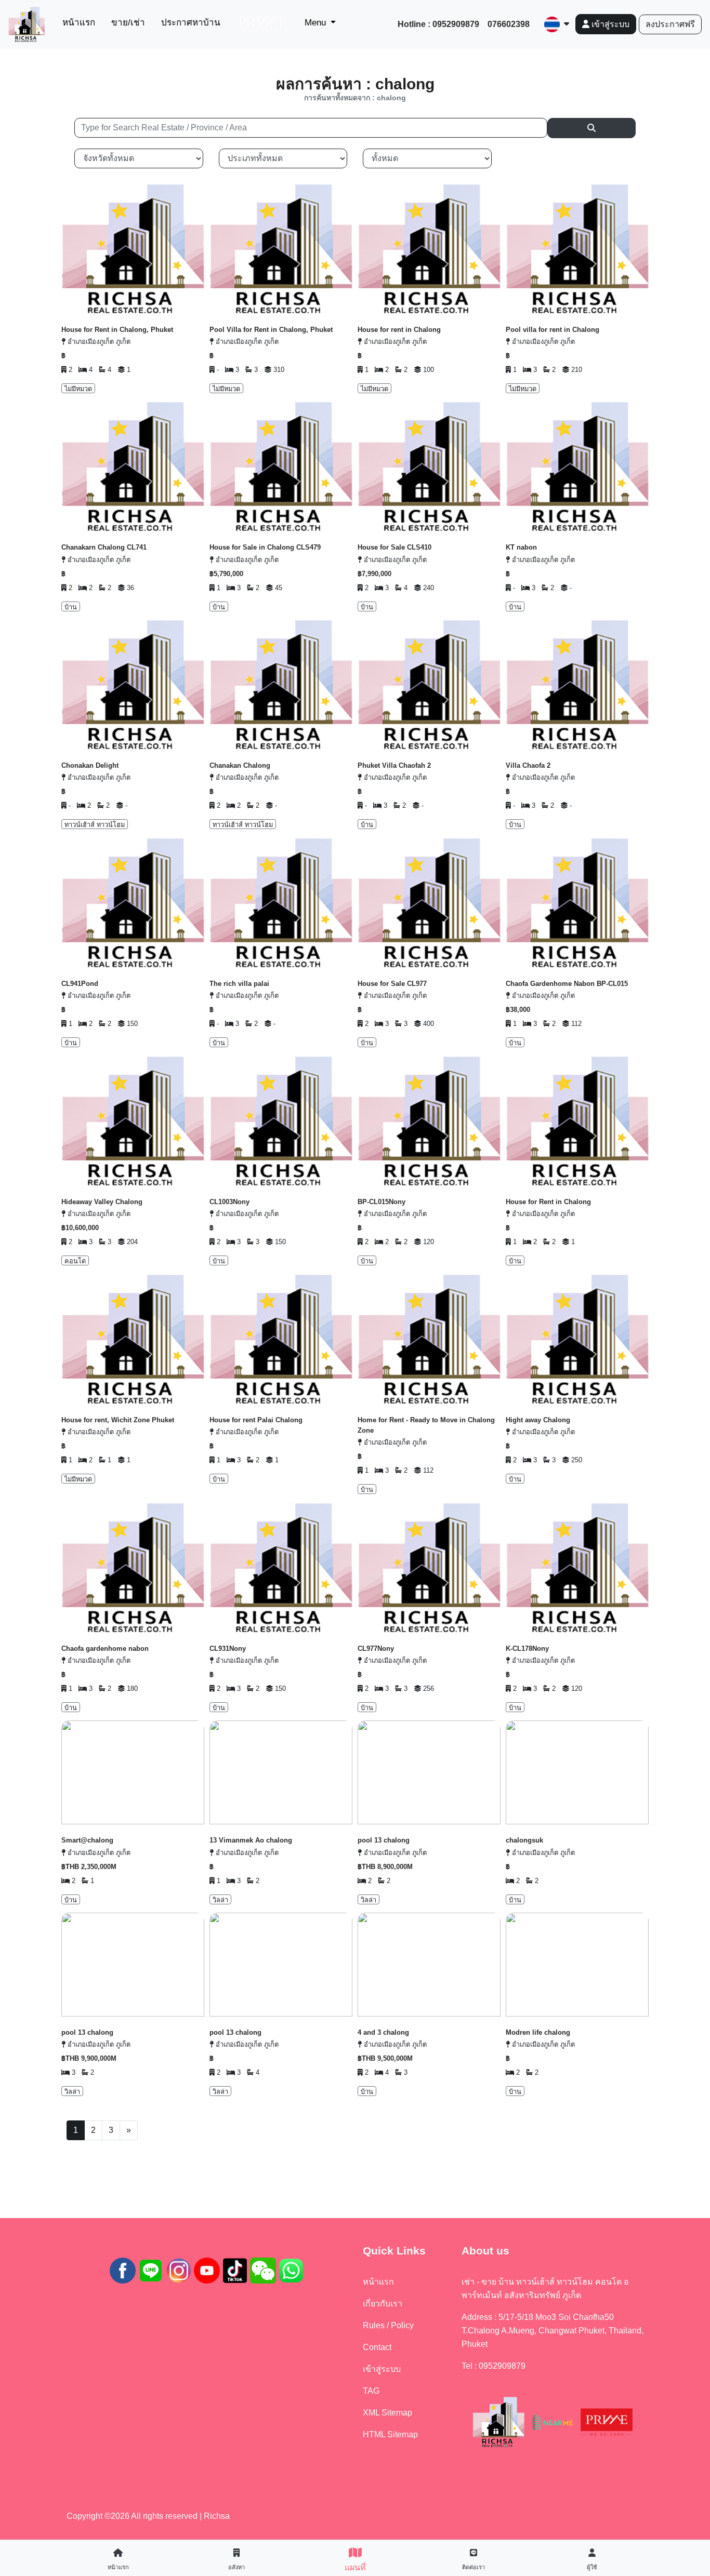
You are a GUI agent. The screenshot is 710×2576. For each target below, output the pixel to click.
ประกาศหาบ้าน (191, 23)
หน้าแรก (81, 22)
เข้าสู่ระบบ (609, 24)
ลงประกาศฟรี (670, 24)
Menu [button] (317, 23)
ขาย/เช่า (128, 23)
